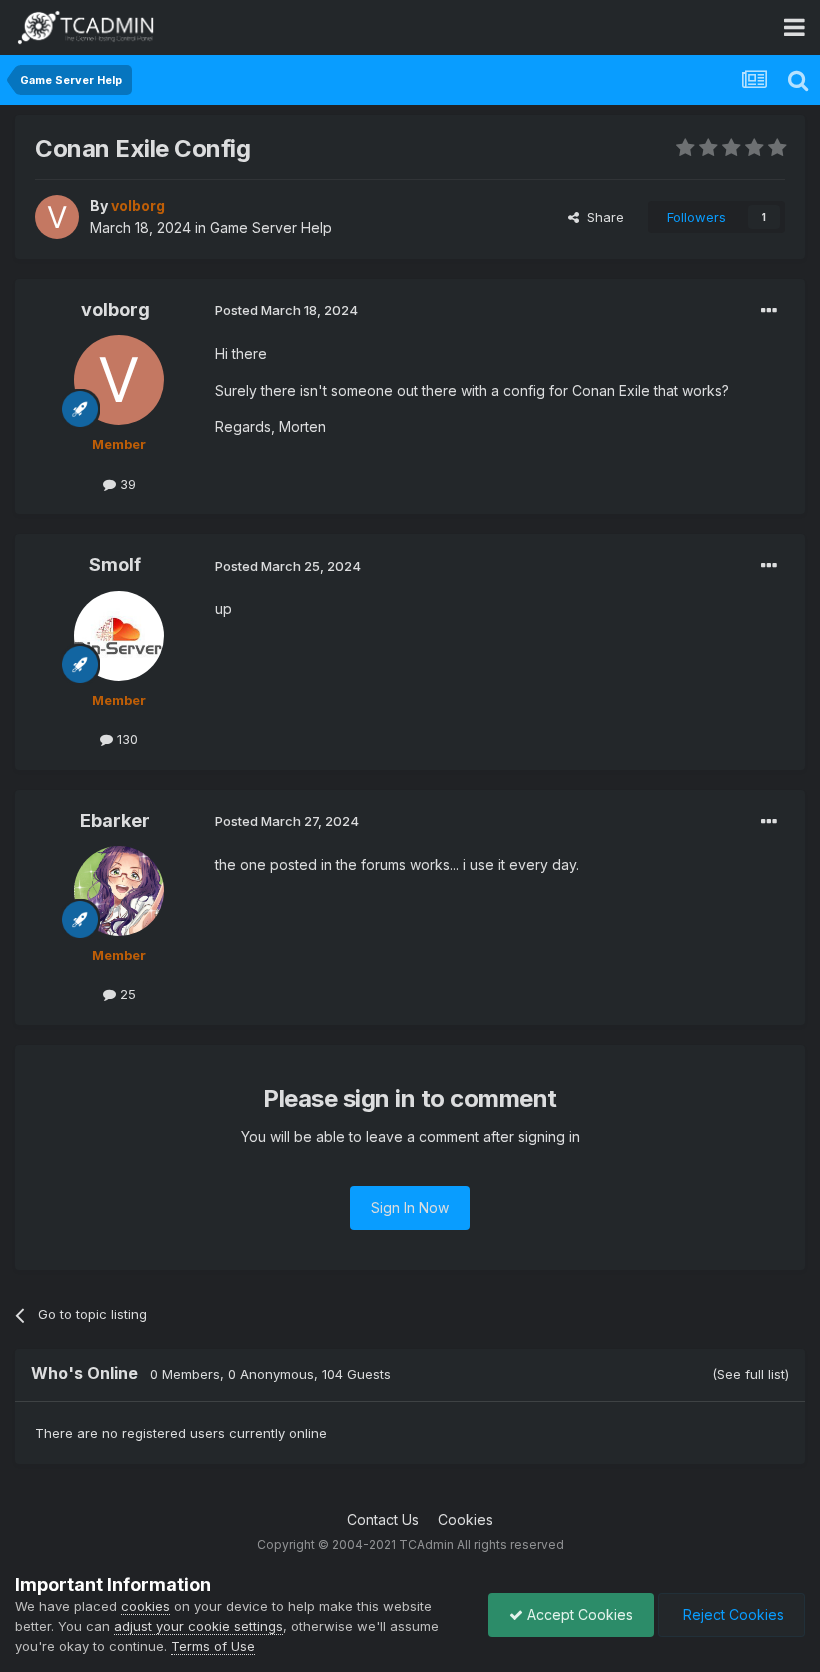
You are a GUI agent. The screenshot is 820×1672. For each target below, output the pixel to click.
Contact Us (383, 1519)
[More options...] (769, 311)
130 (125, 739)
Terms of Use (213, 1646)
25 (126, 994)
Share (601, 217)
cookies (145, 1606)
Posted (286, 310)
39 (126, 484)
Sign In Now (410, 1207)
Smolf (115, 564)
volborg (115, 309)
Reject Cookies (731, 1614)
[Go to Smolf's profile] (119, 636)
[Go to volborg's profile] (57, 217)
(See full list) (750, 1374)
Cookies (465, 1519)
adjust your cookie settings (198, 1626)
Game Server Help (271, 227)
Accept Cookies (578, 1614)
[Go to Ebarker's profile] (119, 891)
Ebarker (115, 820)
